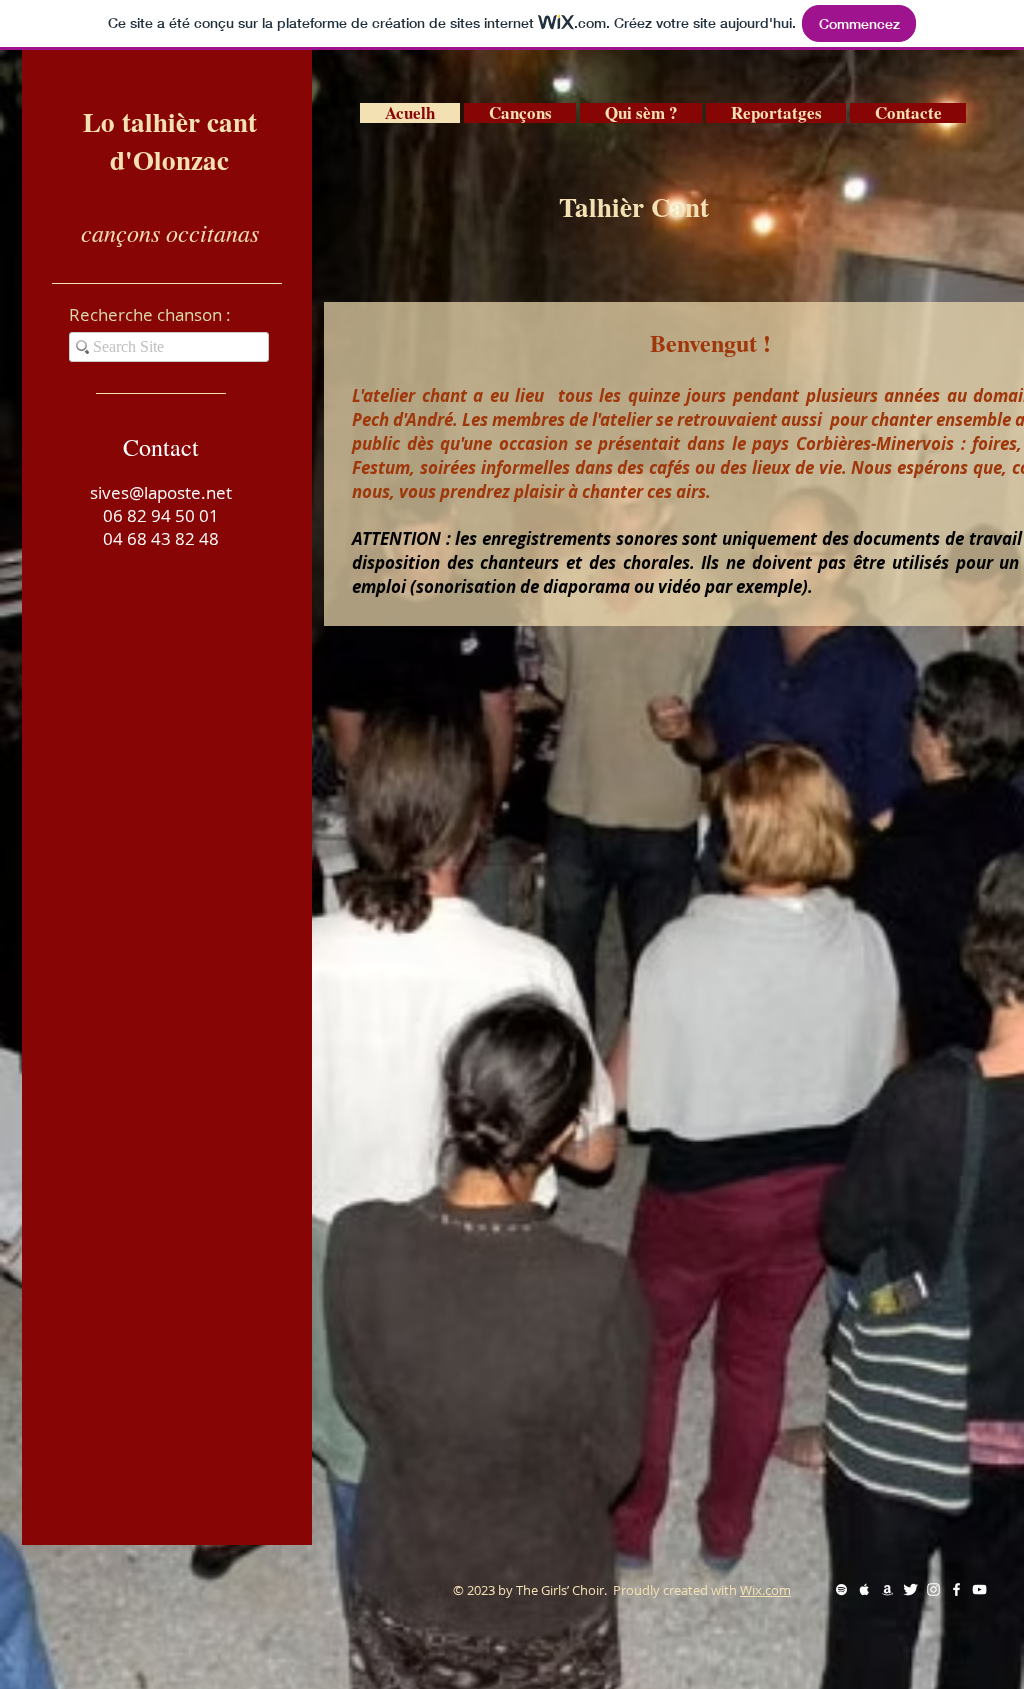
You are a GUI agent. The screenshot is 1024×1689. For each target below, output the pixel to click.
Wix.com (765, 1590)
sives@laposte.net (161, 492)
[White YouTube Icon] (979, 1589)
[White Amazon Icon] (887, 1589)
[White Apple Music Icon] (864, 1589)
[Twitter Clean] (910, 1589)
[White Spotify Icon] (841, 1589)
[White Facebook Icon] (956, 1589)
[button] (520, 113)
